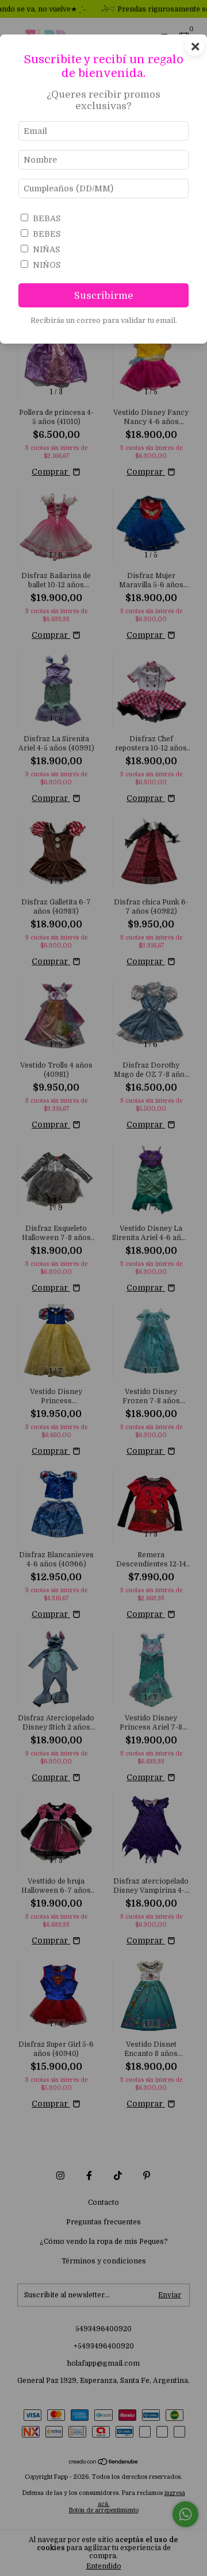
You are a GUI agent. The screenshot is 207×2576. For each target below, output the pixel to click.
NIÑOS (47, 265)
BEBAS (47, 218)
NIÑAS (46, 249)
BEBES (47, 234)
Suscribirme (104, 296)
